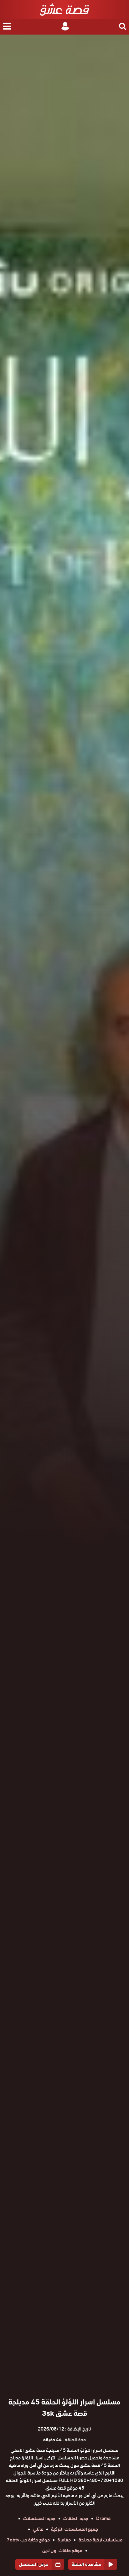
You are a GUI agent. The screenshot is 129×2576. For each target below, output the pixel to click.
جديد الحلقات (76, 2519)
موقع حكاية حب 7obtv (28, 2540)
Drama (103, 2519)
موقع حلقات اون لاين (62, 2551)
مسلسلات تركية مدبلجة (101, 2540)
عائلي (38, 2529)
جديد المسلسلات (39, 2519)
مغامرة (64, 2540)
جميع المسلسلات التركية (75, 2529)
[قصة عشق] (64, 9)
